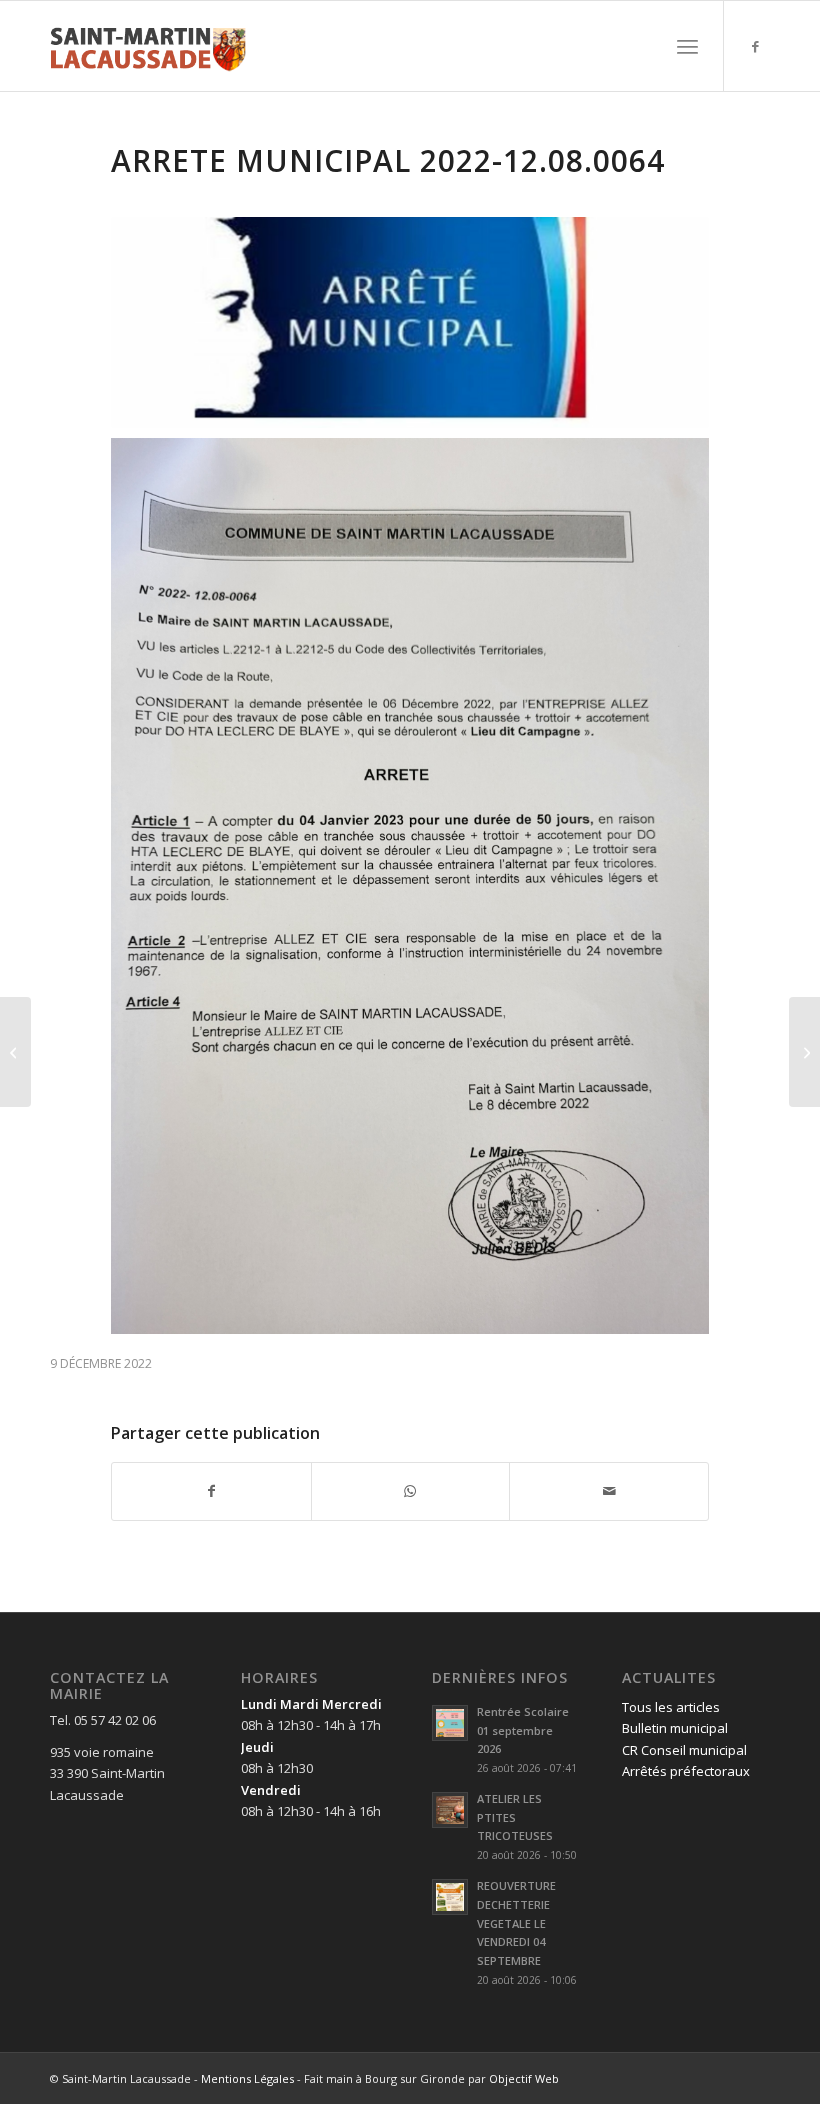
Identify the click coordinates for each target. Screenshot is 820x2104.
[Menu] (687, 46)
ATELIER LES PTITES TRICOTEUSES (515, 1817)
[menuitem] (687, 46)
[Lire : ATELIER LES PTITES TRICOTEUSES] (450, 1810)
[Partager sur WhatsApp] (411, 1491)
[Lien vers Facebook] (755, 46)
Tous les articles (671, 1707)
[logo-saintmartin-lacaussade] (148, 46)
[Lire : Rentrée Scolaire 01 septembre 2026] (450, 1723)
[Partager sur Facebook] (211, 1491)
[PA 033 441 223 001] (15, 1052)
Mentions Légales (247, 2078)
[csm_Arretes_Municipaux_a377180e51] (410, 322)
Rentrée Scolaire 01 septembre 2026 (523, 1730)
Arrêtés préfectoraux (686, 1771)
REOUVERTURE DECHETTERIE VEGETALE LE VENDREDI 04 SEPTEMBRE (516, 1923)
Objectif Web (524, 2078)
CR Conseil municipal (684, 1750)
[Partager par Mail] (609, 1491)
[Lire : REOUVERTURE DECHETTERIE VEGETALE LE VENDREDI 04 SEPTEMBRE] (450, 1897)
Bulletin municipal (675, 1728)
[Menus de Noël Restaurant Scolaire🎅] (804, 1052)
